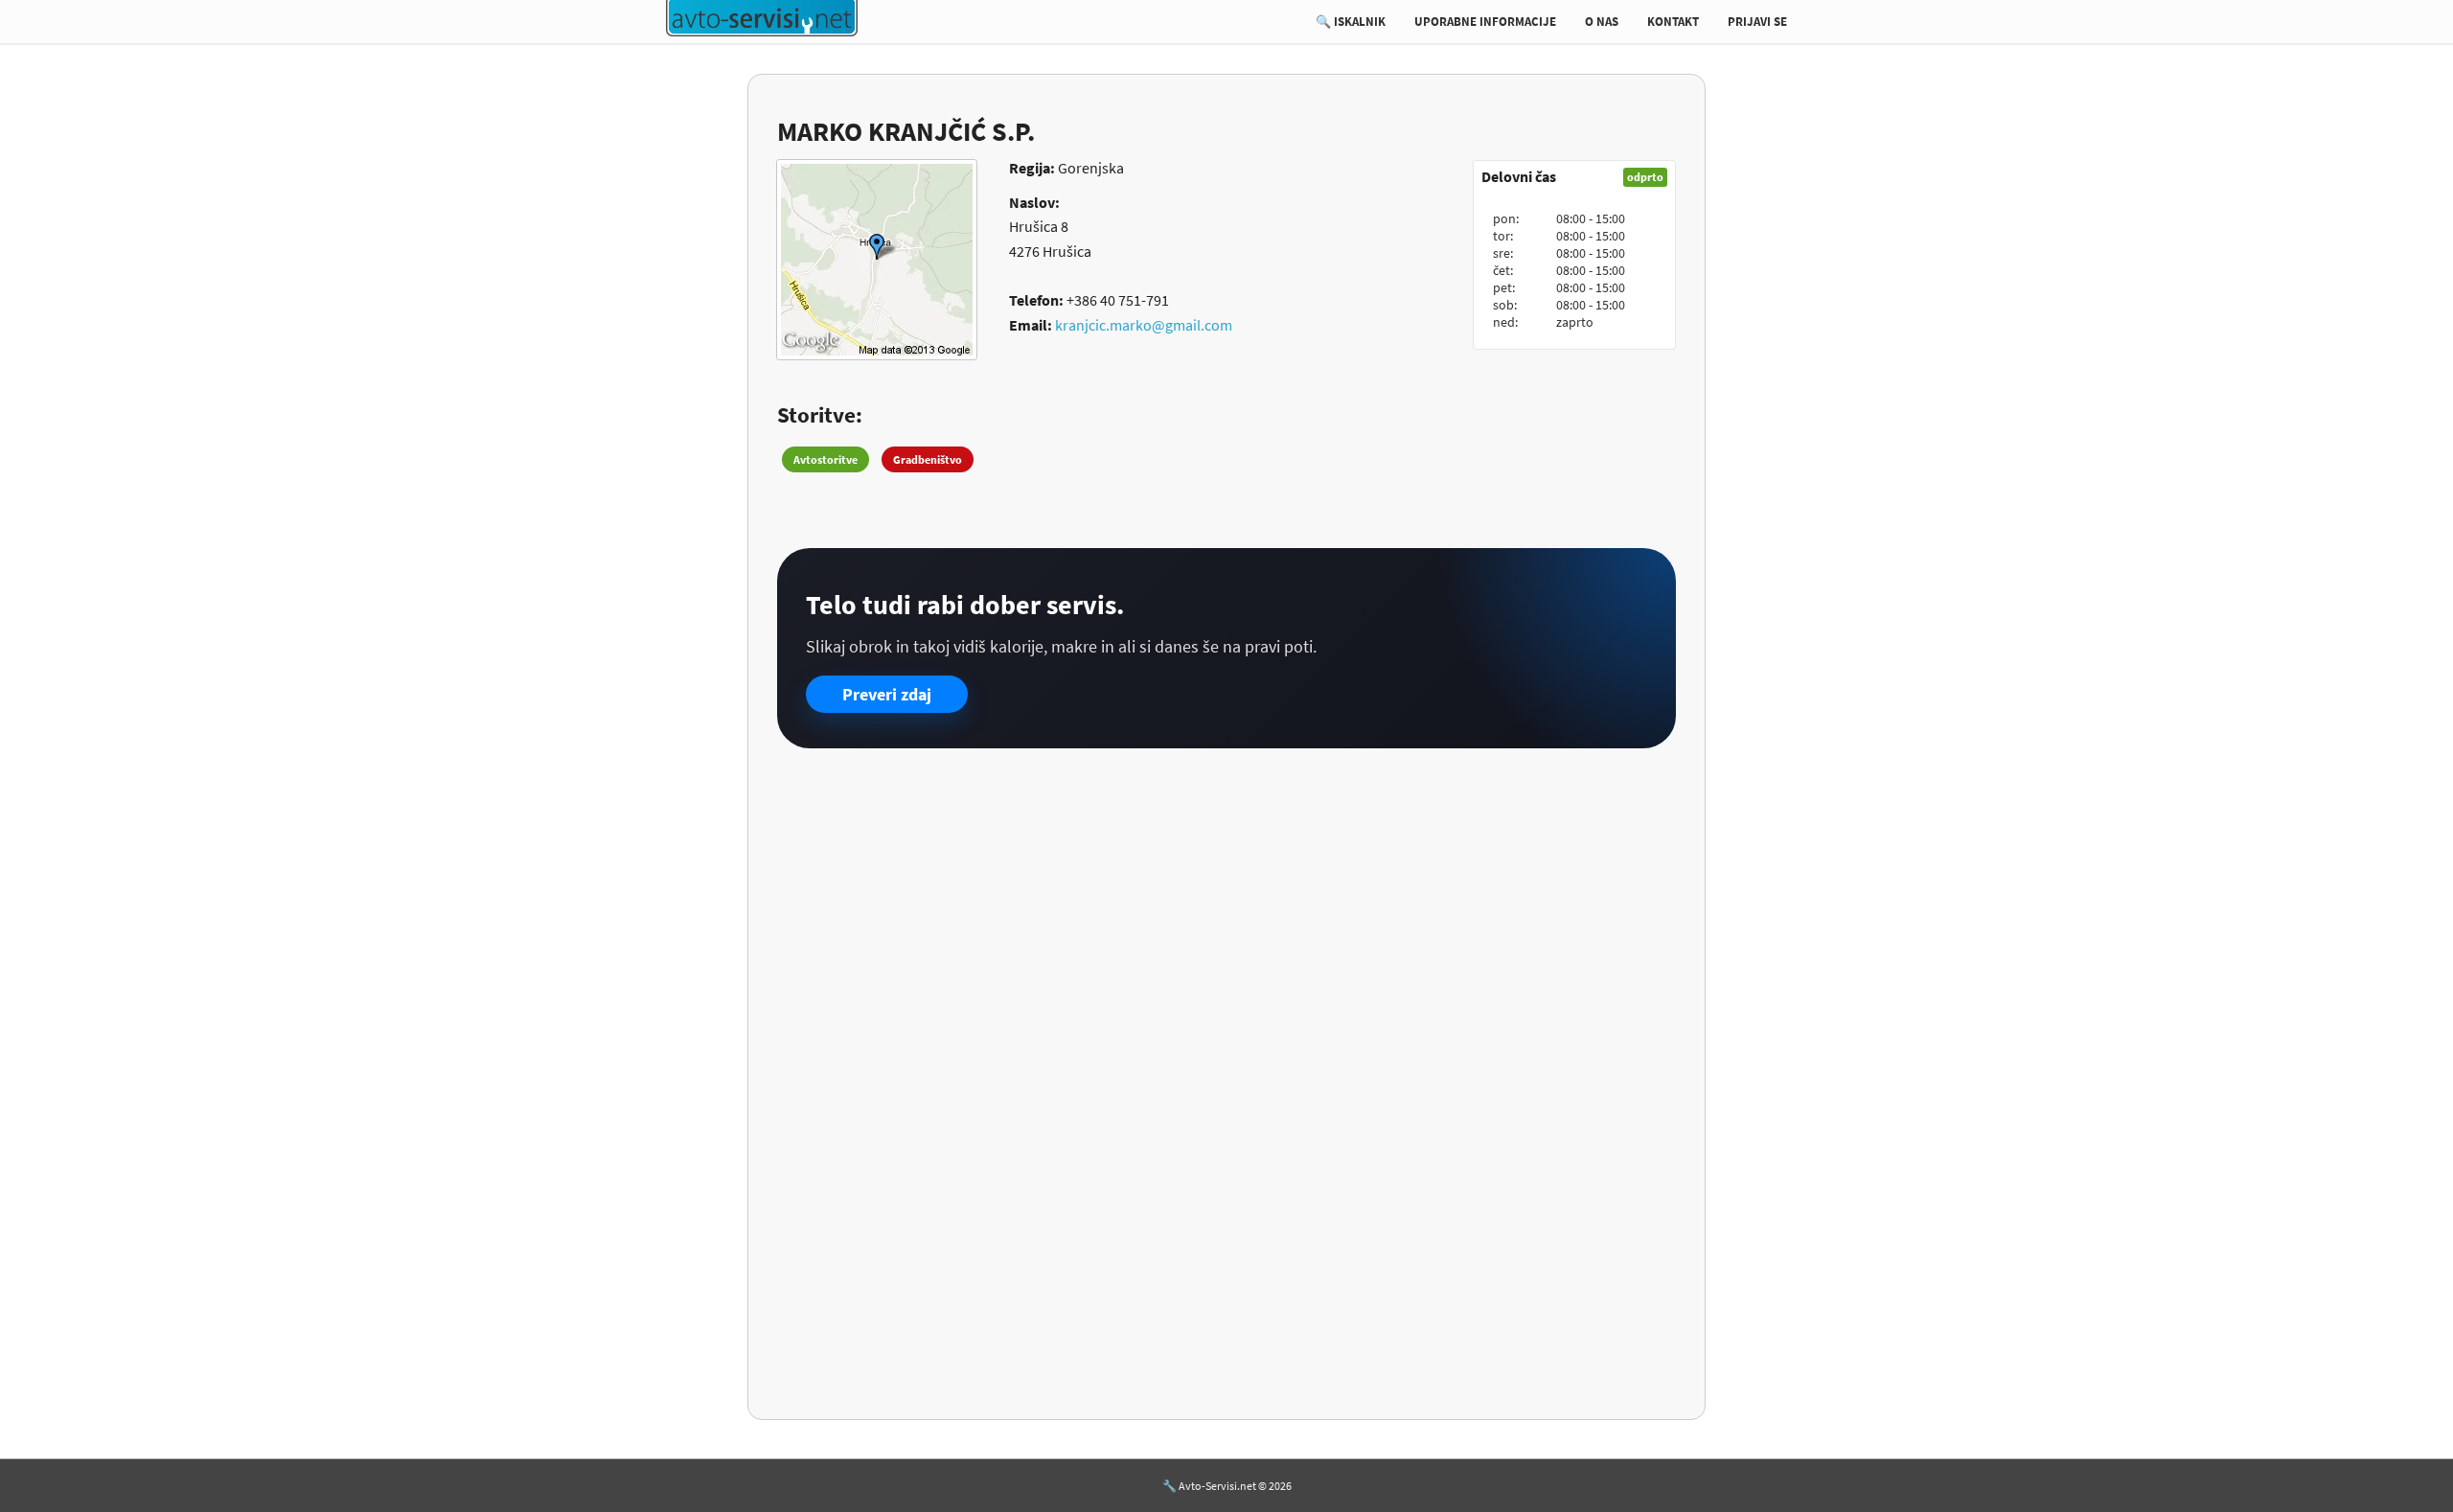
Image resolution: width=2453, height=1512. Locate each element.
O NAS (1602, 22)
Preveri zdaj (887, 694)
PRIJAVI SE (1757, 22)
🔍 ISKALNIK (1351, 22)
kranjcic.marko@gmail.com (1144, 325)
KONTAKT (1673, 22)
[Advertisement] (1226, 911)
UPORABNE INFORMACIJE (1485, 22)
